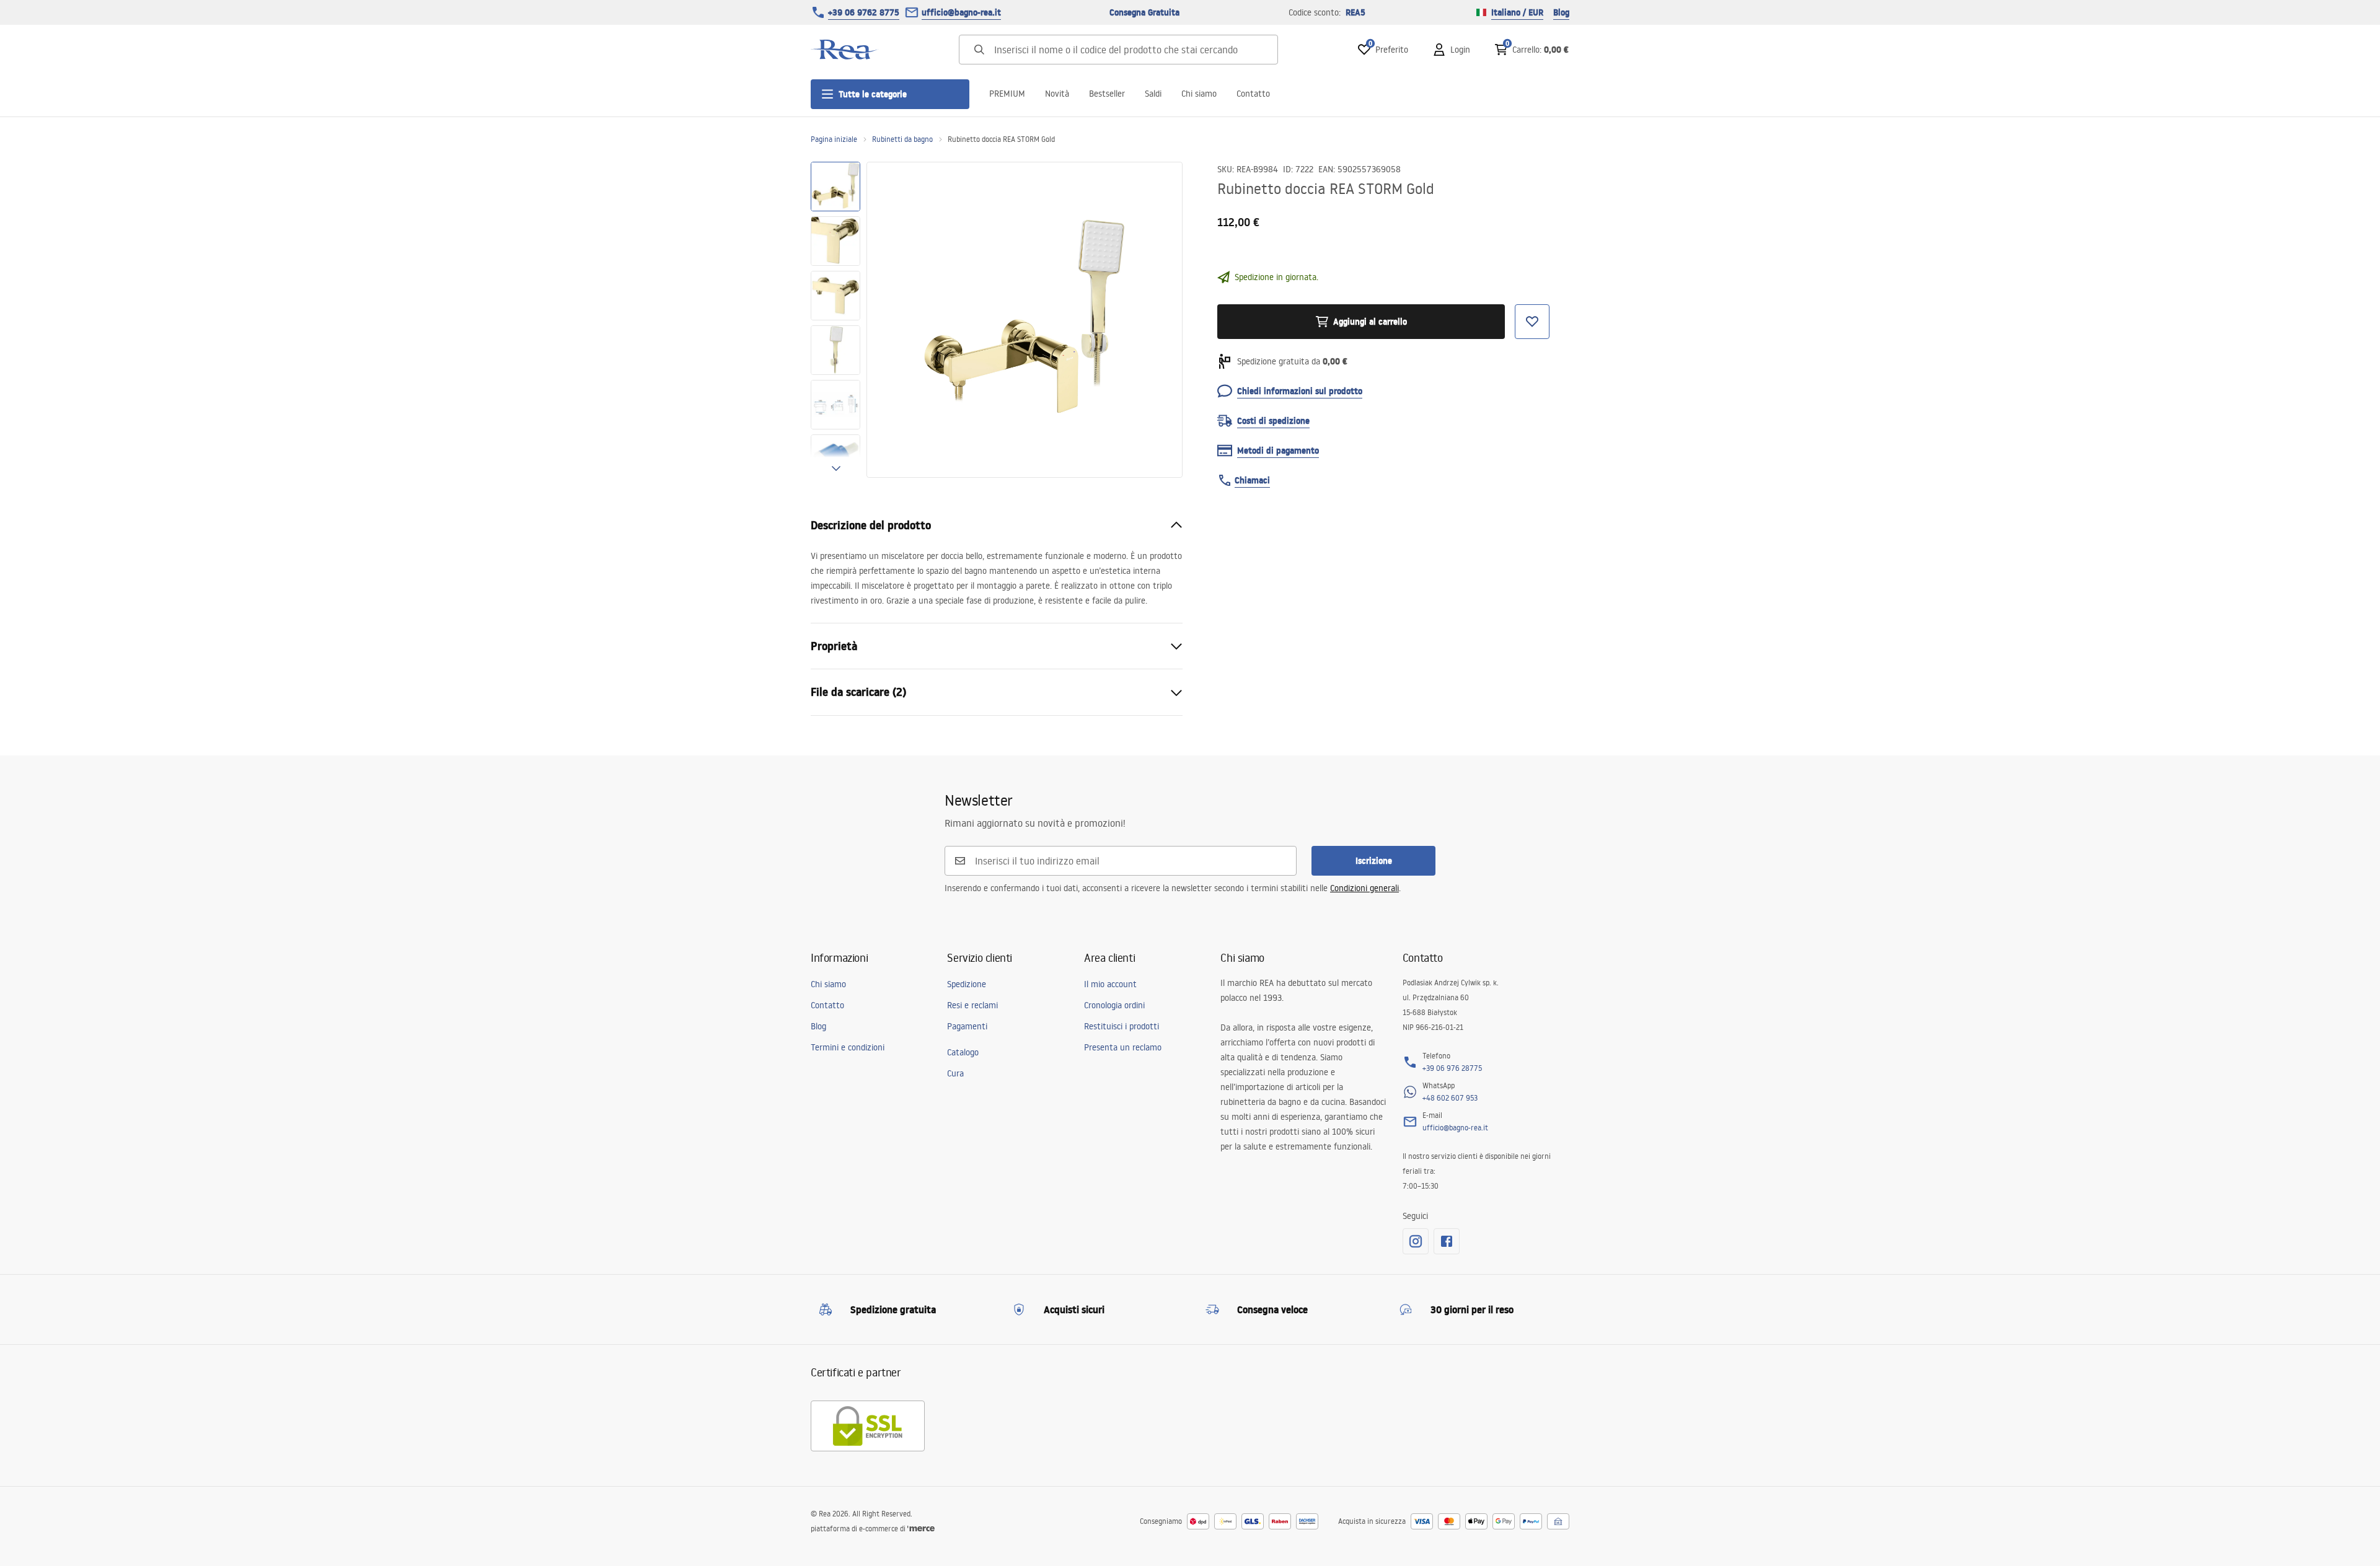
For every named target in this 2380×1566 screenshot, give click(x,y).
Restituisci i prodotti (1122, 1026)
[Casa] (845, 50)
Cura (955, 1073)
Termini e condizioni (848, 1047)
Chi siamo (1199, 94)
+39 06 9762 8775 (864, 12)
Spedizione (967, 984)
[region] (835, 320)
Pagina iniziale (834, 139)
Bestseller (1107, 94)
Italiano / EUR (1517, 12)
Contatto (1253, 94)
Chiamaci (1252, 480)
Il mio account (1110, 984)
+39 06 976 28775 (1452, 1068)
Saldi (1153, 94)
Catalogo (963, 1052)
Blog (1561, 12)
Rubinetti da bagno (902, 139)
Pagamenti (967, 1026)
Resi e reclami (972, 1005)
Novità (1057, 94)
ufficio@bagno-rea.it (961, 12)
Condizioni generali (1364, 888)
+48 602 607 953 (1450, 1098)
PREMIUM (1007, 94)
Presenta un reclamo (1123, 1047)
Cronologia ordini (1114, 1005)
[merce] (921, 1529)
